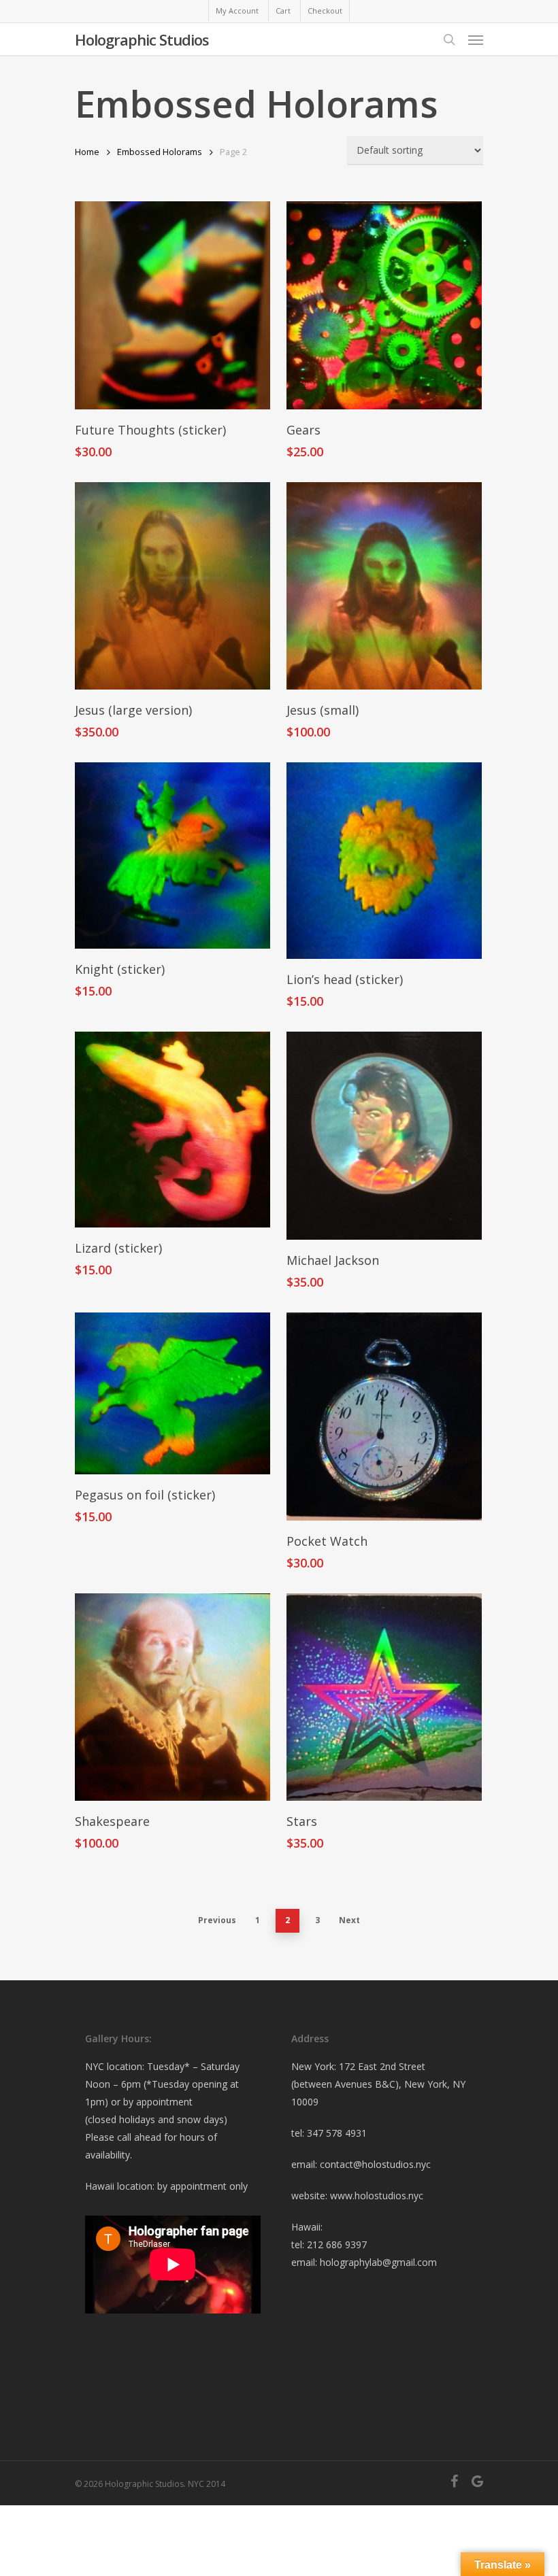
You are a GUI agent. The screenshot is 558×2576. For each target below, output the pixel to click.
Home (87, 152)
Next (349, 1920)
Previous (217, 1920)
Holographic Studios (142, 39)
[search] (449, 39)
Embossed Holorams (160, 152)
